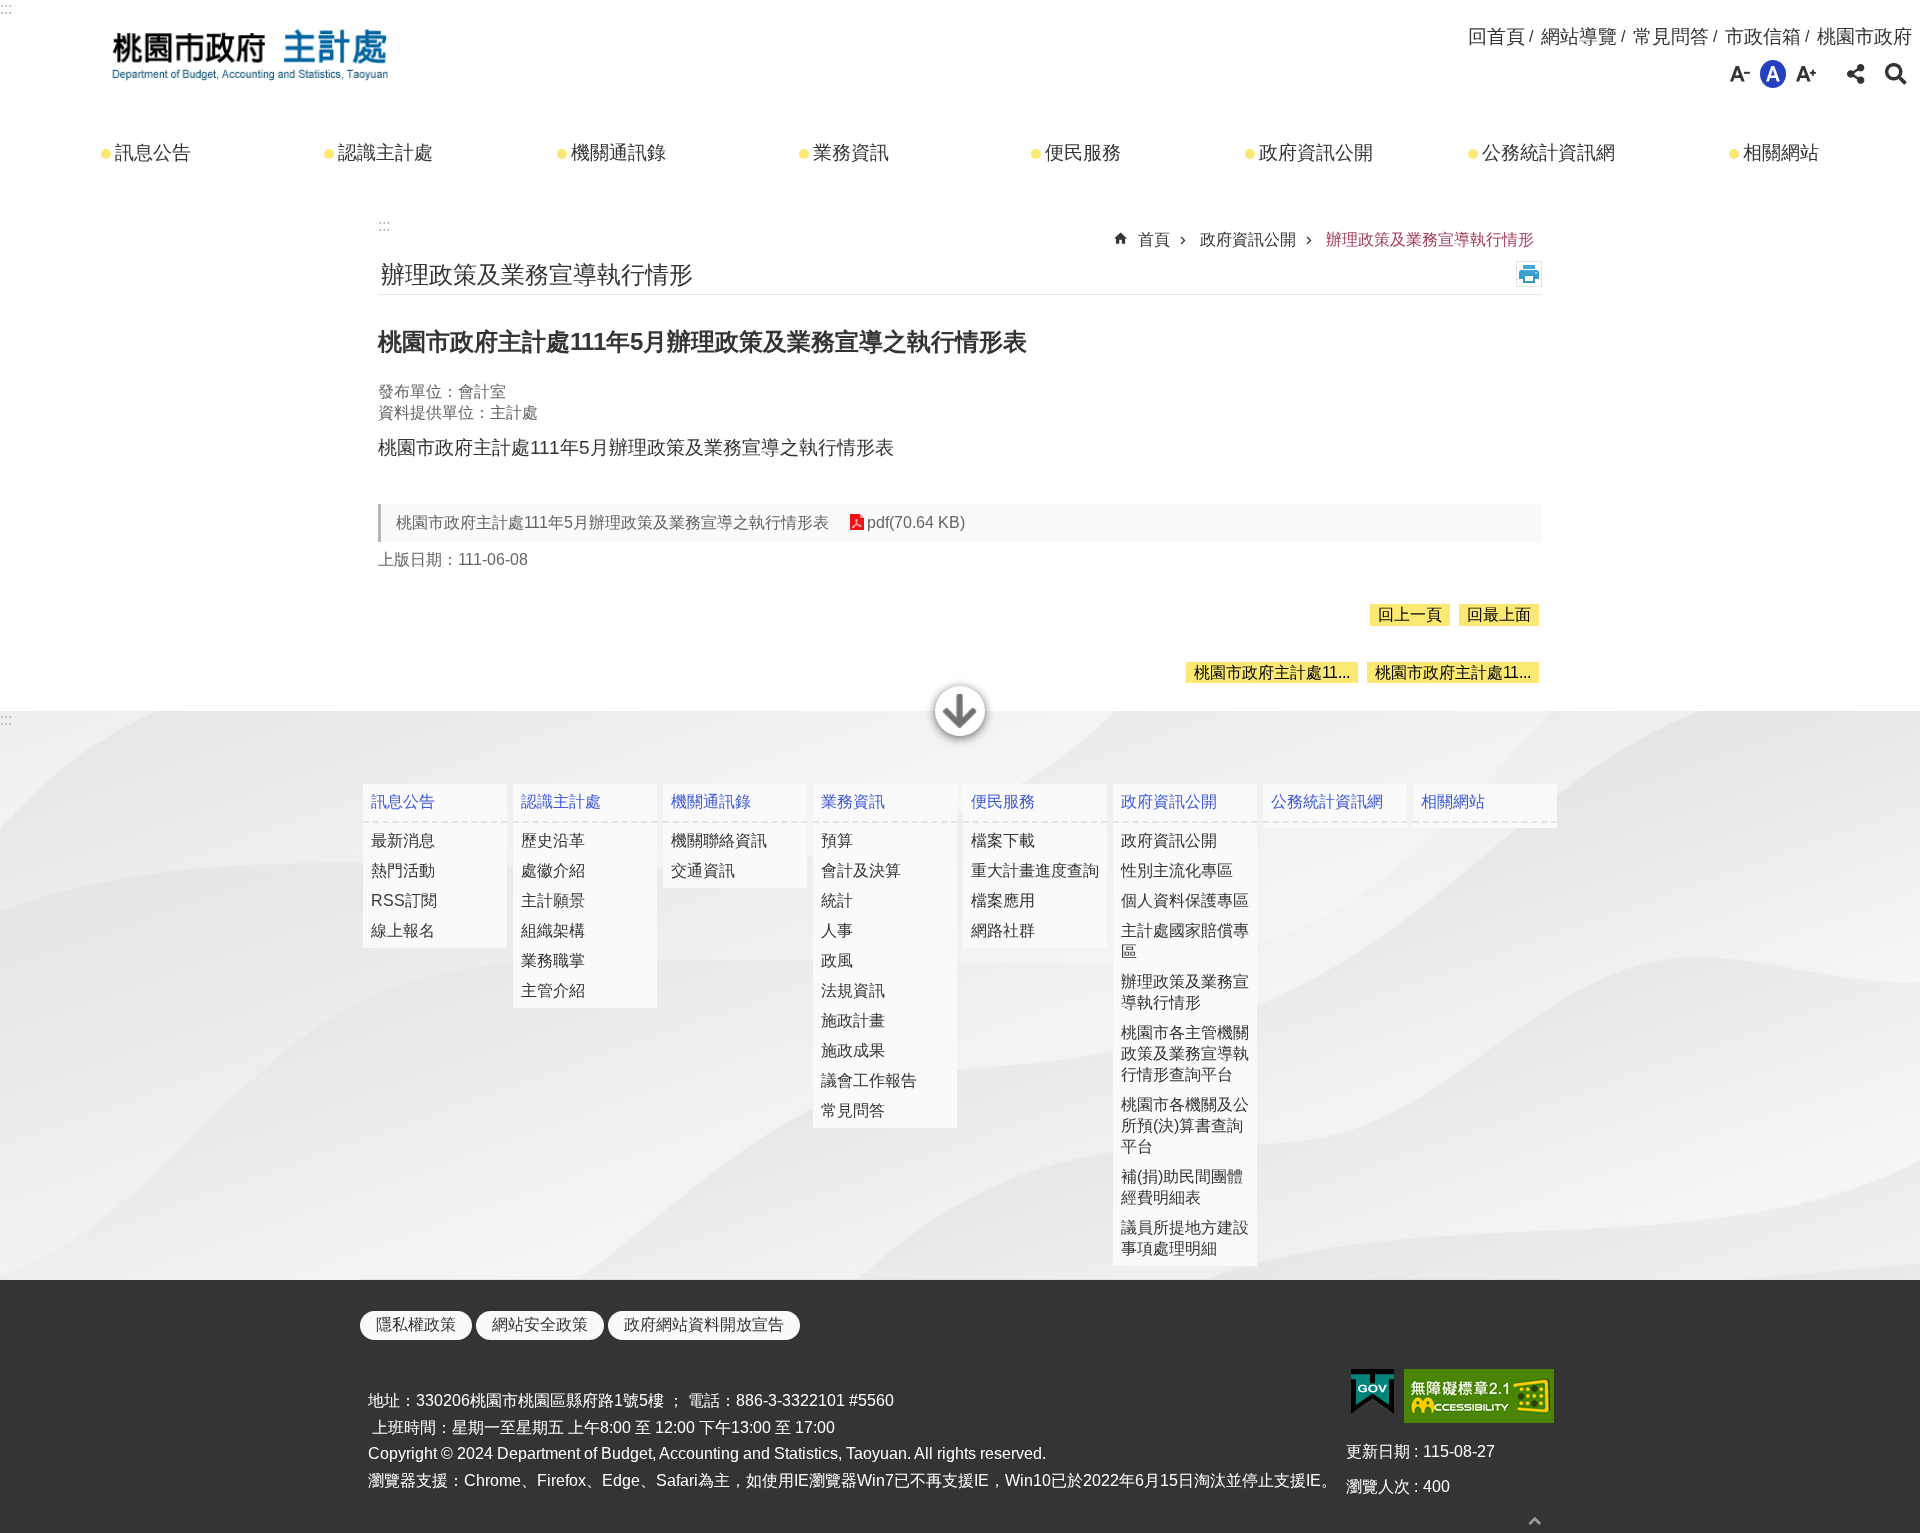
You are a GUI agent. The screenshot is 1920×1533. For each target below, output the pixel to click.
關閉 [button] (960, 734)
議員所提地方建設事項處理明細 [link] (1185, 1238)
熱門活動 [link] (403, 870)
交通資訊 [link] (703, 870)
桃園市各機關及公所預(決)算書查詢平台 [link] (1185, 1125)
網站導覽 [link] (1579, 36)
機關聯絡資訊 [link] (719, 840)
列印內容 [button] (1529, 274)
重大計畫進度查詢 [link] (1035, 870)
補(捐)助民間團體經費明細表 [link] (1182, 1187)
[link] (1372, 1392)
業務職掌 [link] (553, 960)
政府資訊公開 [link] (1316, 152)
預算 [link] (837, 840)
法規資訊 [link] (853, 990)
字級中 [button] (1773, 74)
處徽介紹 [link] (553, 870)
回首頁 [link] (1496, 36)
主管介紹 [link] (553, 990)
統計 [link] (837, 900)
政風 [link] (837, 960)
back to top (1535, 1520)
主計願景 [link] (553, 900)
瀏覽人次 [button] (1378, 1486)
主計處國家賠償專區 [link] (1185, 941)
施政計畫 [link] (853, 1020)
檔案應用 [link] (1003, 900)
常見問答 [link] (1671, 36)
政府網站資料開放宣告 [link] (704, 1324)
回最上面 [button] (1499, 614)
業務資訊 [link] (851, 152)
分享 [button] (1856, 74)
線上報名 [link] (403, 930)
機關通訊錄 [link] (618, 152)
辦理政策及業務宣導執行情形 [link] (1430, 239)
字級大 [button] (1806, 74)
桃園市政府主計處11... (1272, 672)
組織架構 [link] (553, 930)
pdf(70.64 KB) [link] (916, 522)
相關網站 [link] (1781, 152)
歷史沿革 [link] (553, 840)
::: (6, 8)
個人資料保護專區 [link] (1185, 900)
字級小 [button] (1740, 74)
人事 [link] (837, 930)
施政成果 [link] (853, 1050)
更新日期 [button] (1378, 1451)
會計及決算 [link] (861, 870)
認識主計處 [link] (385, 152)
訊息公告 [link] (153, 152)
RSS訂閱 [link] (404, 900)
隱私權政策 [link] (416, 1324)
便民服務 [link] (1083, 152)
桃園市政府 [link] (1864, 36)
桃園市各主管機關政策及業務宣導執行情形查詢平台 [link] (1185, 1053)
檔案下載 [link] (1003, 840)
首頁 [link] (1154, 239)
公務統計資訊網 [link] (1548, 152)
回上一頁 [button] (1410, 614)
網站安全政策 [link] (540, 1324)
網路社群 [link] (1003, 930)
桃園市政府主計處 (249, 53)
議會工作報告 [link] (869, 1080)
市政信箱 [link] (1763, 36)
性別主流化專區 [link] (1177, 870)
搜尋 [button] (1896, 74)
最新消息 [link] (403, 840)
